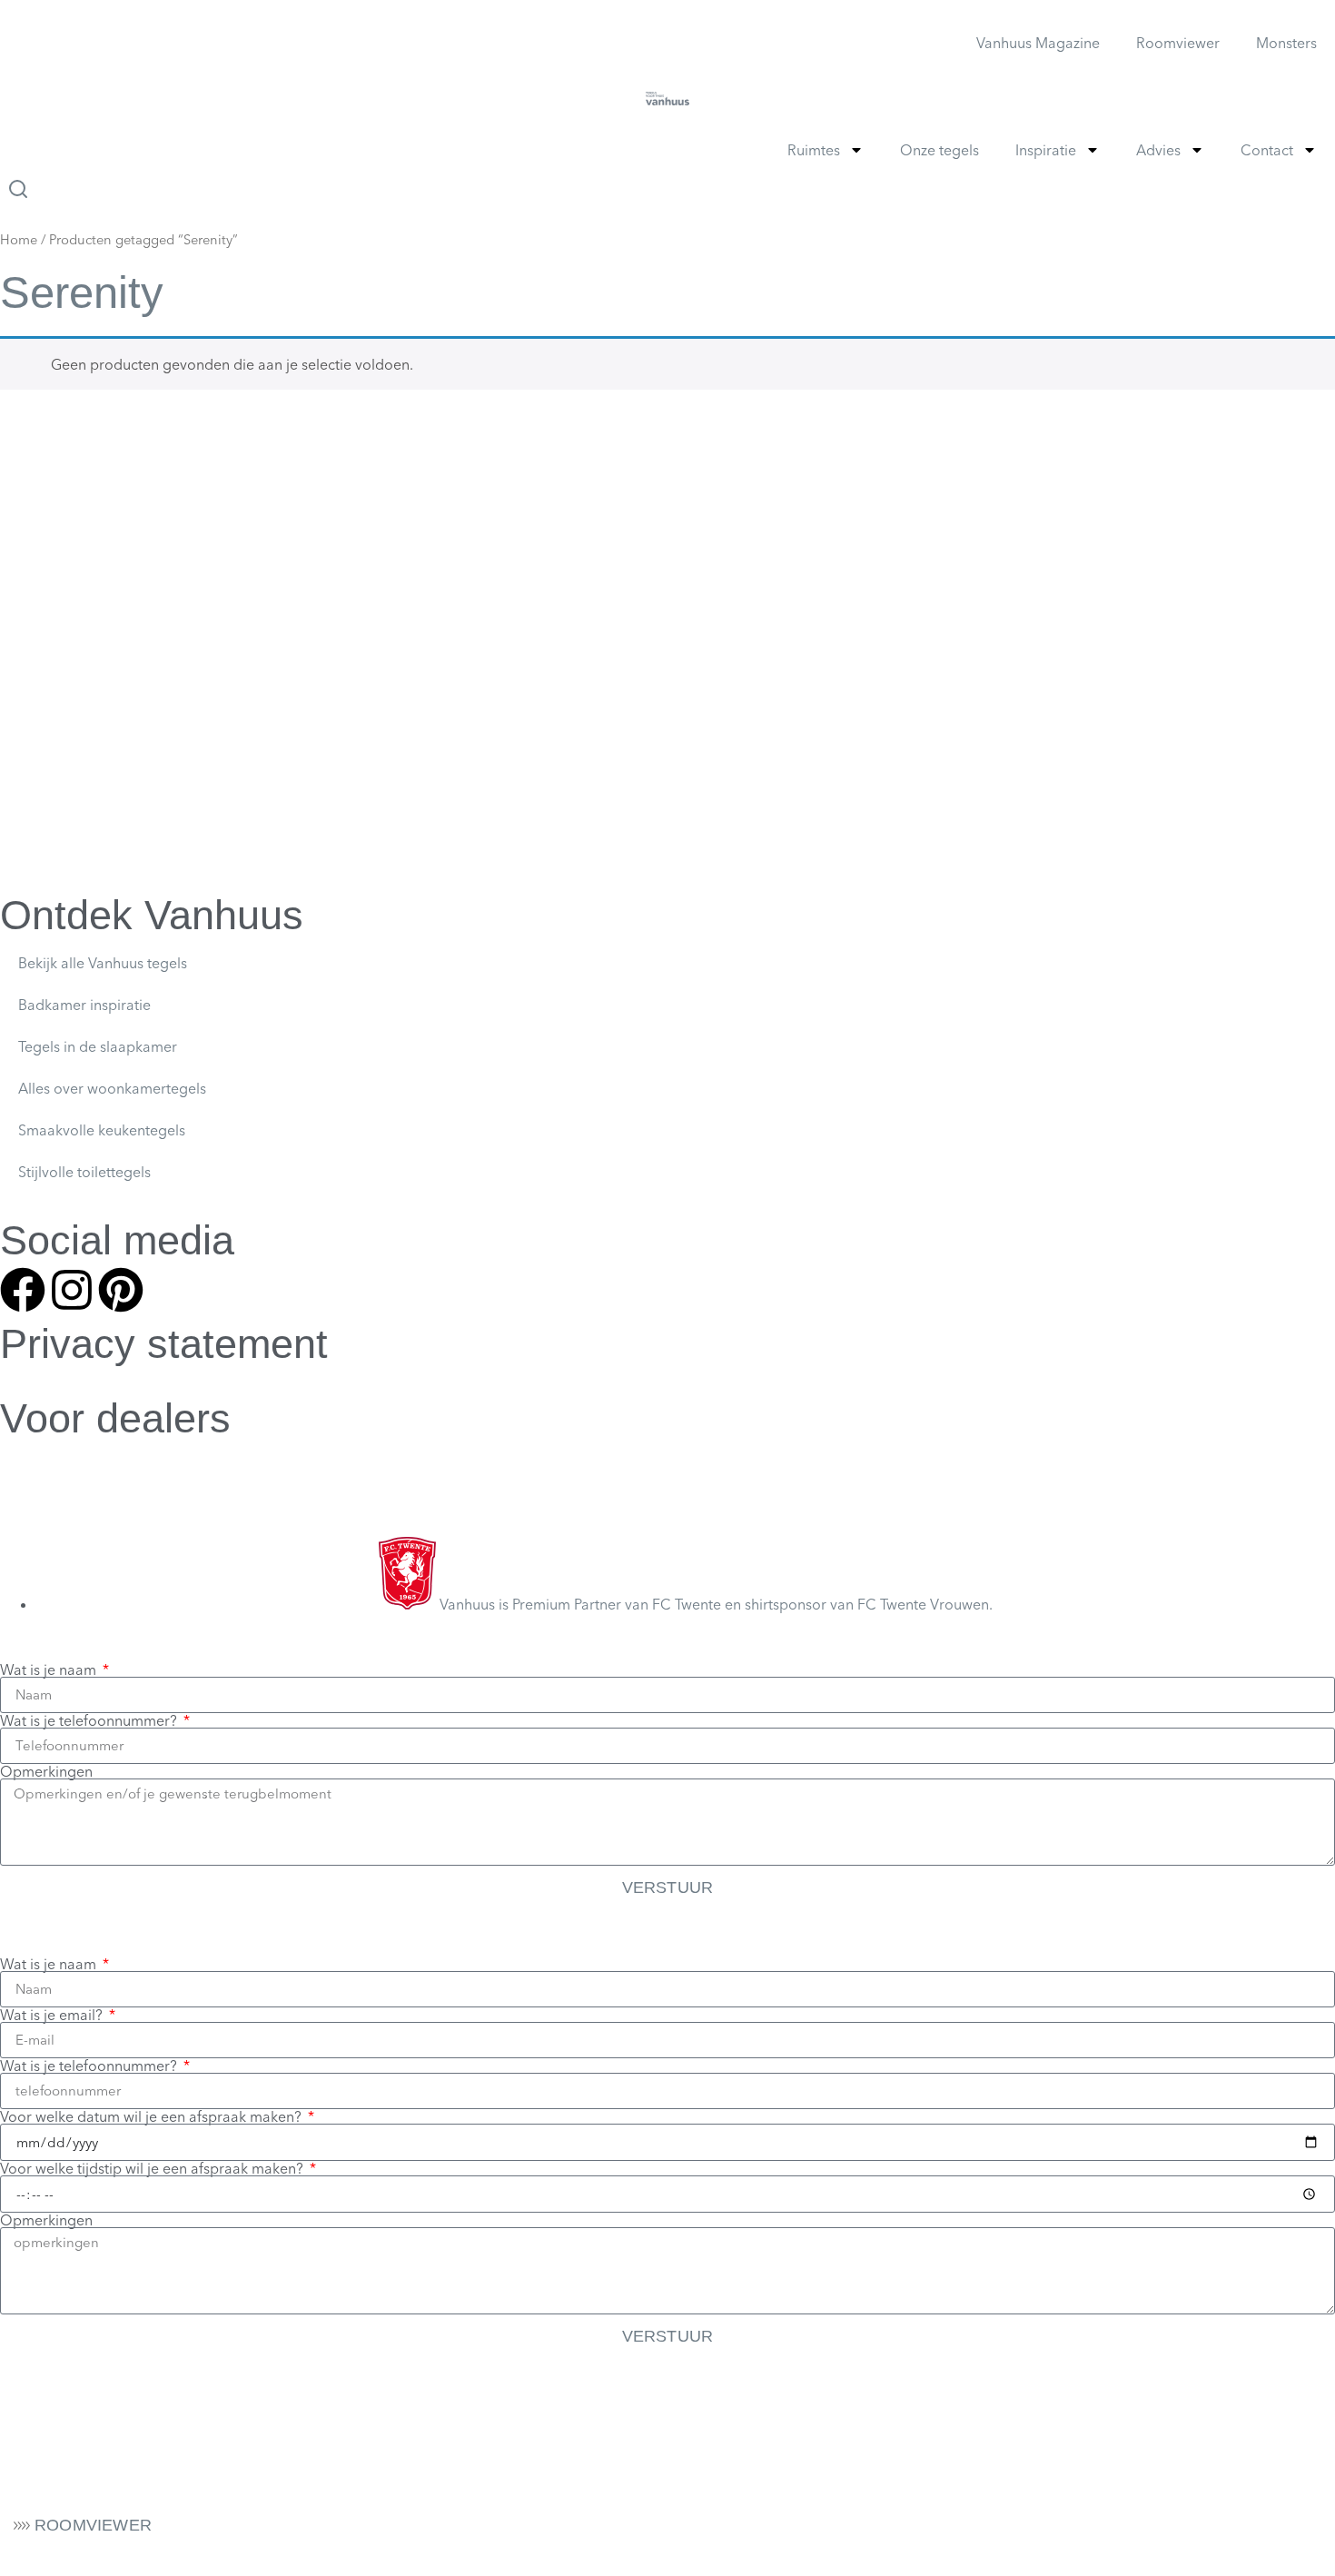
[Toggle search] (18, 189)
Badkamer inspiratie (84, 1005)
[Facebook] (23, 1290)
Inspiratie (1046, 150)
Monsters (1286, 43)
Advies (1158, 150)
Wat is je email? (53, 2015)
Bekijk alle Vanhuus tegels (103, 963)
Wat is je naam (50, 1669)
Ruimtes (814, 150)
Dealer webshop (54, 1456)
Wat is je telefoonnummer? (90, 1720)
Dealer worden (49, 1491)
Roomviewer (1178, 43)
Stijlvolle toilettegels (84, 1172)
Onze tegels (939, 150)
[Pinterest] (121, 1290)
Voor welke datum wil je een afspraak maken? (153, 2116)
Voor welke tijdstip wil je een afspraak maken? (153, 2168)
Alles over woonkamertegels (112, 1088)
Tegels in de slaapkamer (98, 1046)
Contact (1267, 150)
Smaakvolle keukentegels (102, 1130)
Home (19, 240)
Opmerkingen (46, 1771)
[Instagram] (72, 1290)
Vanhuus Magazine (1038, 43)
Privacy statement (164, 1344)
